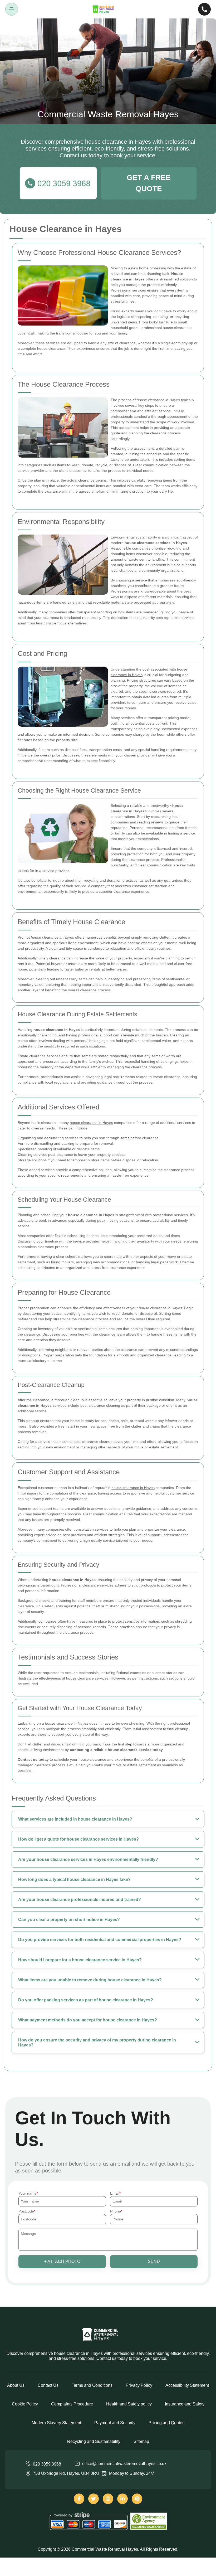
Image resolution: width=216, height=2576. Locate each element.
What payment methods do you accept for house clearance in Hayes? (88, 2020)
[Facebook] (79, 2499)
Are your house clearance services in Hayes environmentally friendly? (88, 1859)
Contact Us (48, 2385)
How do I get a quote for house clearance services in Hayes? (78, 1839)
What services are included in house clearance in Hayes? (75, 1819)
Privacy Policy (139, 2385)
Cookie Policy (25, 2404)
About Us (16, 2385)
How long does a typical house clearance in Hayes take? (74, 1879)
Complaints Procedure (72, 2404)
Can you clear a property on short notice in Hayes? (69, 1920)
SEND (154, 2261)
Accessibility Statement (187, 2385)
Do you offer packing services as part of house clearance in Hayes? (86, 2000)
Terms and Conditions (92, 2385)
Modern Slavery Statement (56, 2423)
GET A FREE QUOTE (149, 183)
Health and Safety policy (129, 2404)
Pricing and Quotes (166, 2423)
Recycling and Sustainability (94, 2441)
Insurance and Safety (185, 2404)
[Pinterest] (137, 2499)
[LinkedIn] (122, 2499)
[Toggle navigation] (12, 9)
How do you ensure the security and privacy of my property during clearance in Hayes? (97, 2043)
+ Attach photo (62, 2261)
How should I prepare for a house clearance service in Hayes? (80, 1960)
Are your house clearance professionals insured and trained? (80, 1900)
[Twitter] (94, 2499)
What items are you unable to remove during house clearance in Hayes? (90, 1980)
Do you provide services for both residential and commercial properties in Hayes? (100, 1940)
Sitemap (141, 2441)
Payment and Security (115, 2423)
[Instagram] (108, 2499)
